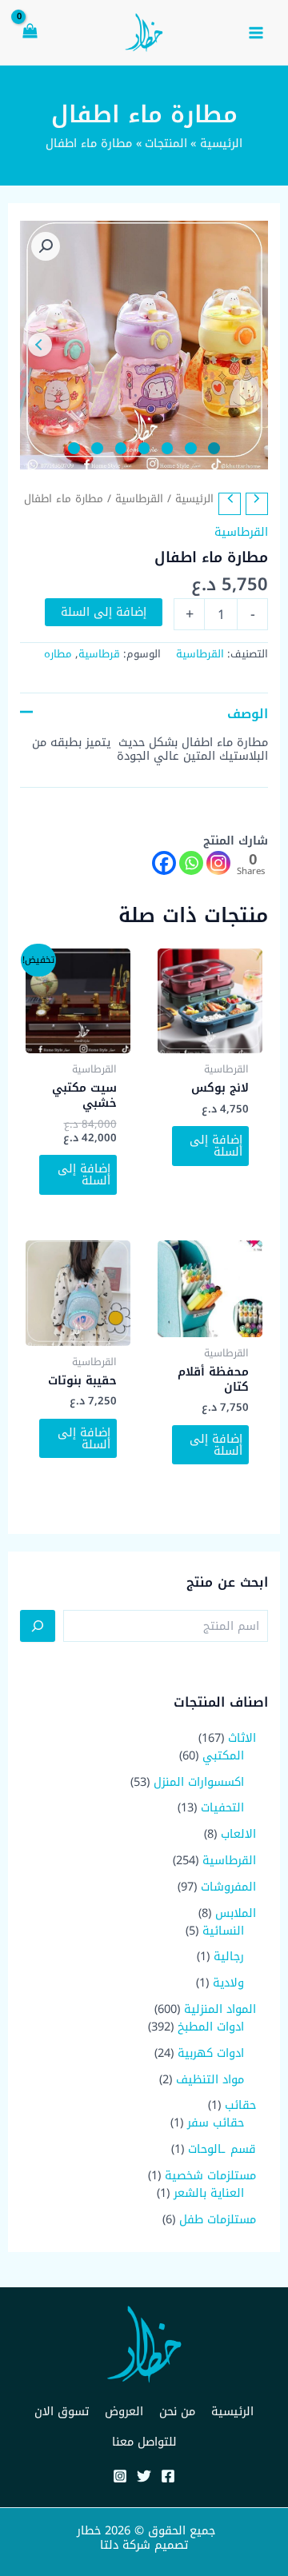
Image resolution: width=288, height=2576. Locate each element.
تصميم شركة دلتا (144, 2545)
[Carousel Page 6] (97, 448)
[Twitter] (144, 2476)
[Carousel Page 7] (74, 448)
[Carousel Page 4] (144, 448)
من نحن (177, 2411)
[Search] (38, 1626)
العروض (124, 2411)
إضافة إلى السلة (104, 612)
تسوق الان (62, 2411)
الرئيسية (194, 499)
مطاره (58, 654)
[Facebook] (164, 863)
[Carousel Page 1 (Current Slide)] (214, 448)
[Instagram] (218, 863)
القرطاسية (139, 499)
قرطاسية (99, 654)
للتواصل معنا (144, 2442)
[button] (46, 246)
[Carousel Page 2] (191, 448)
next (40, 345)
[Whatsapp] (191, 863)
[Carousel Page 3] (168, 448)
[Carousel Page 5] (121, 448)
